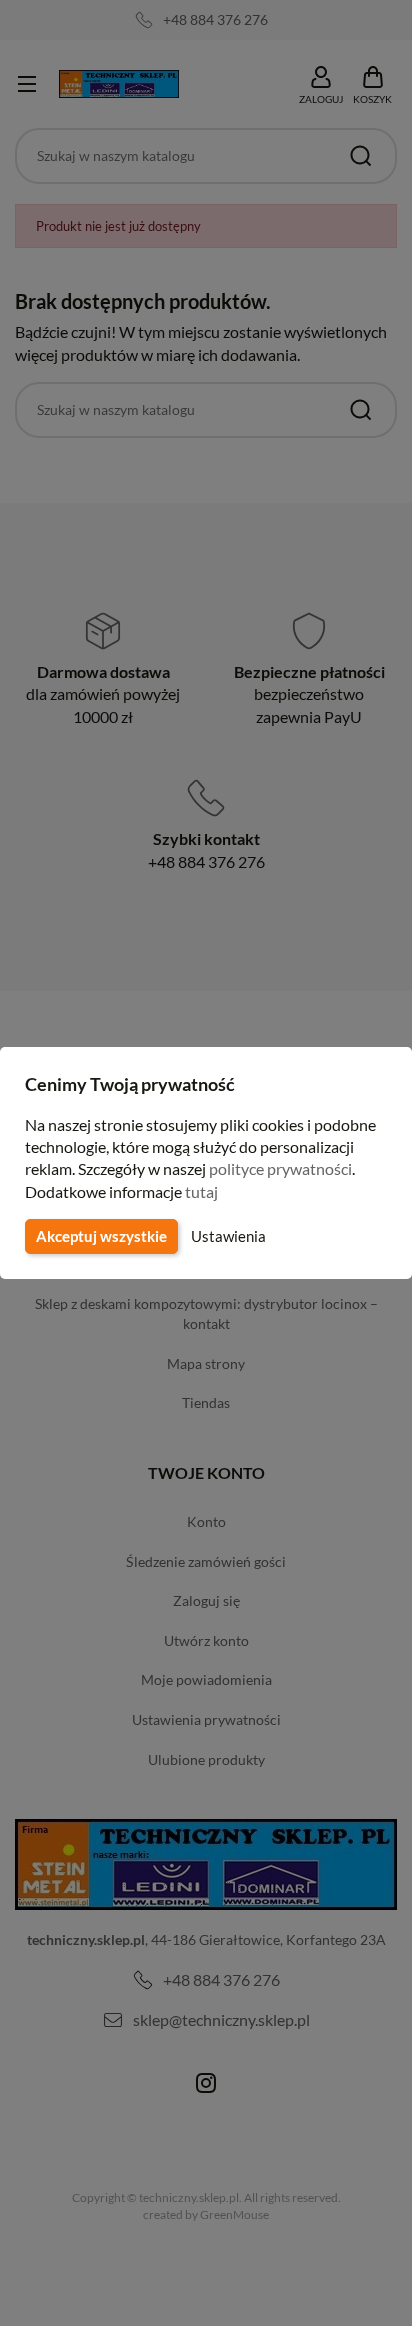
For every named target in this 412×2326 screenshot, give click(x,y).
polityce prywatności (280, 1168)
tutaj (201, 1191)
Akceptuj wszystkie (101, 1236)
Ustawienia (228, 1236)
